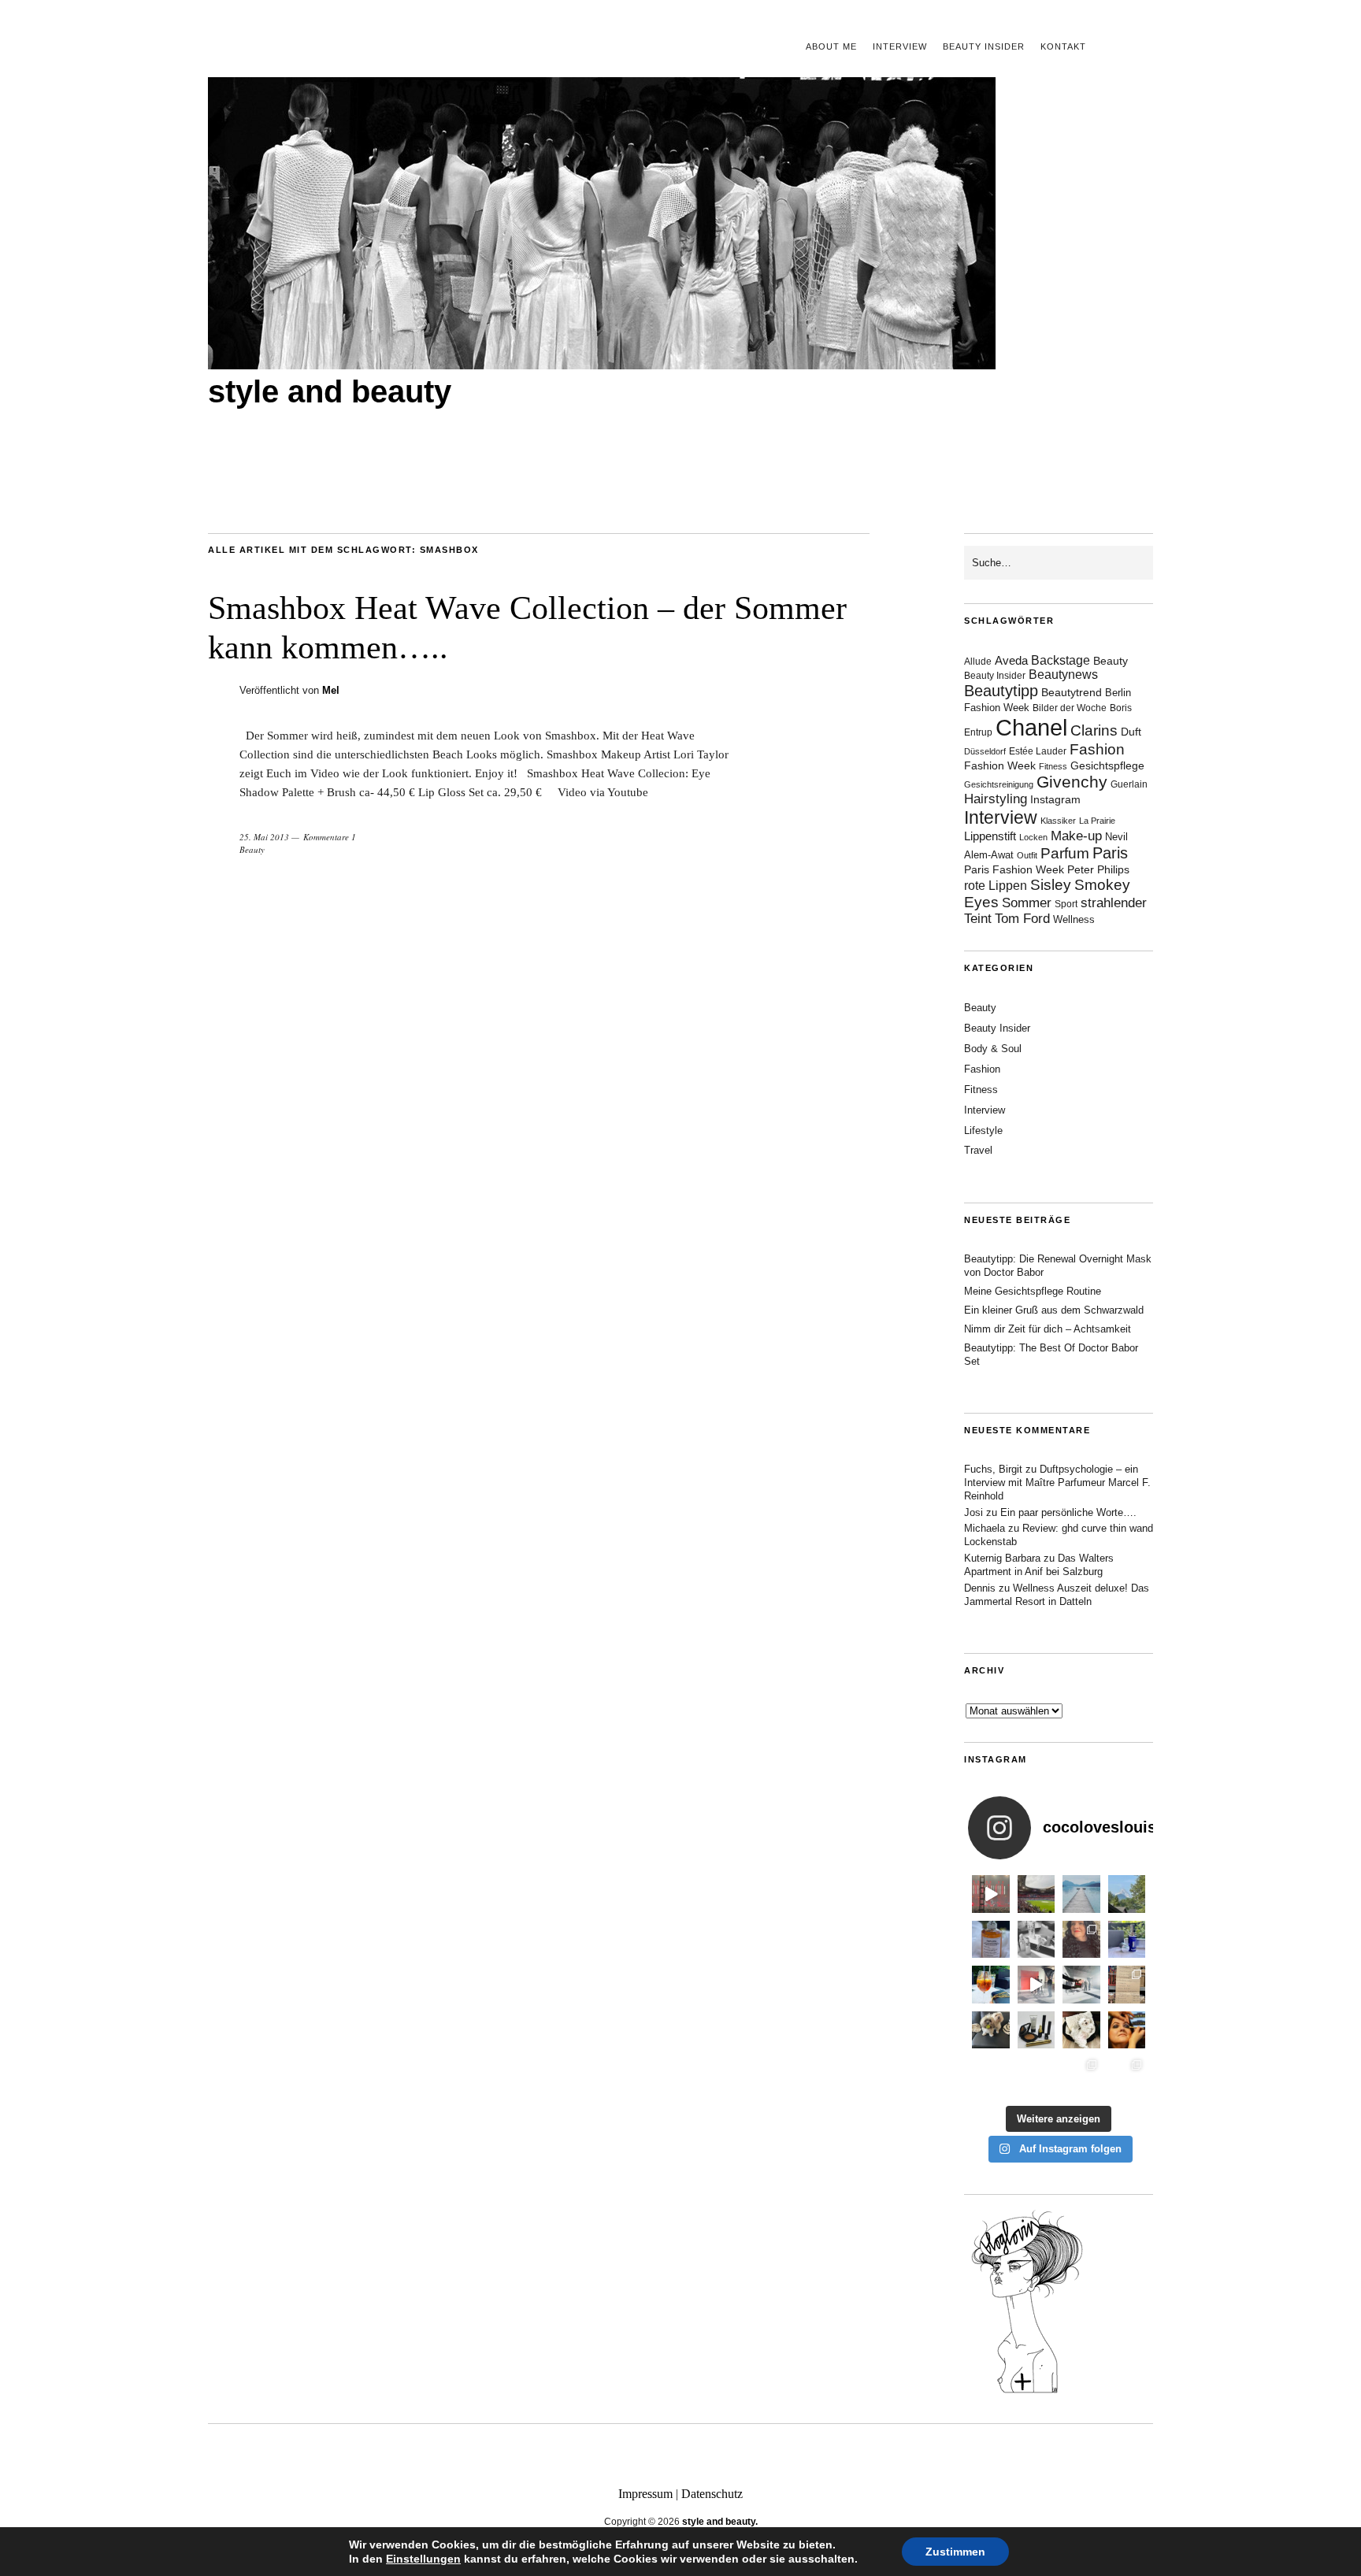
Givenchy (1072, 782)
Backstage (1061, 660)
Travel (978, 1150)
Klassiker (1058, 821)
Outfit (1027, 855)
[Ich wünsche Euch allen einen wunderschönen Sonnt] (991, 1985)
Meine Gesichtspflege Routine (1033, 1291)
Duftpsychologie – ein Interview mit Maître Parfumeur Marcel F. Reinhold (1057, 1483)
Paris (1110, 853)
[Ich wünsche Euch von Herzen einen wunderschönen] (991, 2075)
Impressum (645, 2494)
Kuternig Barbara (1002, 1558)
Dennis (980, 1588)
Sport (1066, 904)
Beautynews (1063, 675)
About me (831, 46)
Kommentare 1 (330, 837)
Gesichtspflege (1107, 765)
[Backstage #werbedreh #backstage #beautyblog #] (1037, 1985)
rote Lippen (996, 885)
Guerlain (1129, 784)
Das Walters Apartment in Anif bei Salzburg (1039, 1565)
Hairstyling (996, 799)
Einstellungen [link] (423, 2559)
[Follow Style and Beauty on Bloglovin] (1027, 2392)
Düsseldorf (985, 751)
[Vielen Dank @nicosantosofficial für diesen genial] (991, 1894)
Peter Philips (1098, 870)
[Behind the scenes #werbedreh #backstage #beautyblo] (1081, 1985)
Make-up (1076, 836)
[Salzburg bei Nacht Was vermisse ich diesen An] (1127, 2075)
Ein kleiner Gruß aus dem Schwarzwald (1054, 1310)
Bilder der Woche (1070, 708)
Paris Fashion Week (1014, 870)
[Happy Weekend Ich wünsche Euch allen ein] (1081, 2030)
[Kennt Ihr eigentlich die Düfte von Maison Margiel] (991, 1940)
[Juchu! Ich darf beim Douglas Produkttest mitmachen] (1127, 1940)
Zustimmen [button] (955, 2552)
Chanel (1031, 727)
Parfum (1065, 853)
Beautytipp (1001, 691)
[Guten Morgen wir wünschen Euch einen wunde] (991, 2030)
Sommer (1027, 903)
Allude (978, 662)
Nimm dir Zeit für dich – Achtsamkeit (1048, 1329)
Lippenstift (990, 836)
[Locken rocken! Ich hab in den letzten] (1081, 1940)
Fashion (1097, 749)
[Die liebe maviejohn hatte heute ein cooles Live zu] (1037, 2030)
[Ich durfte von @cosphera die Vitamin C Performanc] (1081, 2075)
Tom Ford (1022, 919)
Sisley (1051, 885)
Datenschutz (712, 2494)
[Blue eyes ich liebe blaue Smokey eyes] (1127, 2030)
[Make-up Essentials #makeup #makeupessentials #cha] (1037, 1940)
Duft (1131, 732)
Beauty (252, 849)
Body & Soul (993, 1049)
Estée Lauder (1038, 751)
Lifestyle (983, 1130)
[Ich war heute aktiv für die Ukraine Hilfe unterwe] (1127, 1985)
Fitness (1053, 766)
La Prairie (1097, 821)
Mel (331, 690)
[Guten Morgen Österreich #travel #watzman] (1127, 1894)
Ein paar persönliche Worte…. (1068, 1512)
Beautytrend (1072, 693)
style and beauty (330, 391)
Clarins (1094, 730)
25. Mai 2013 (264, 837)
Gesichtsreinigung (999, 784)
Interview (900, 46)
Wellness (1074, 919)
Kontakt (1063, 46)
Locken (1033, 837)
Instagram (1055, 799)
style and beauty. (720, 2522)
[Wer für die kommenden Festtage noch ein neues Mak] (1037, 2075)
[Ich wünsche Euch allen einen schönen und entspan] (1037, 1894)
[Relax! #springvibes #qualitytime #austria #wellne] (1081, 1894)
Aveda (1011, 660)
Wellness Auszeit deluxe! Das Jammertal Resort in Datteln (1057, 1595)
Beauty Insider (984, 46)
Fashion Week (1000, 765)
